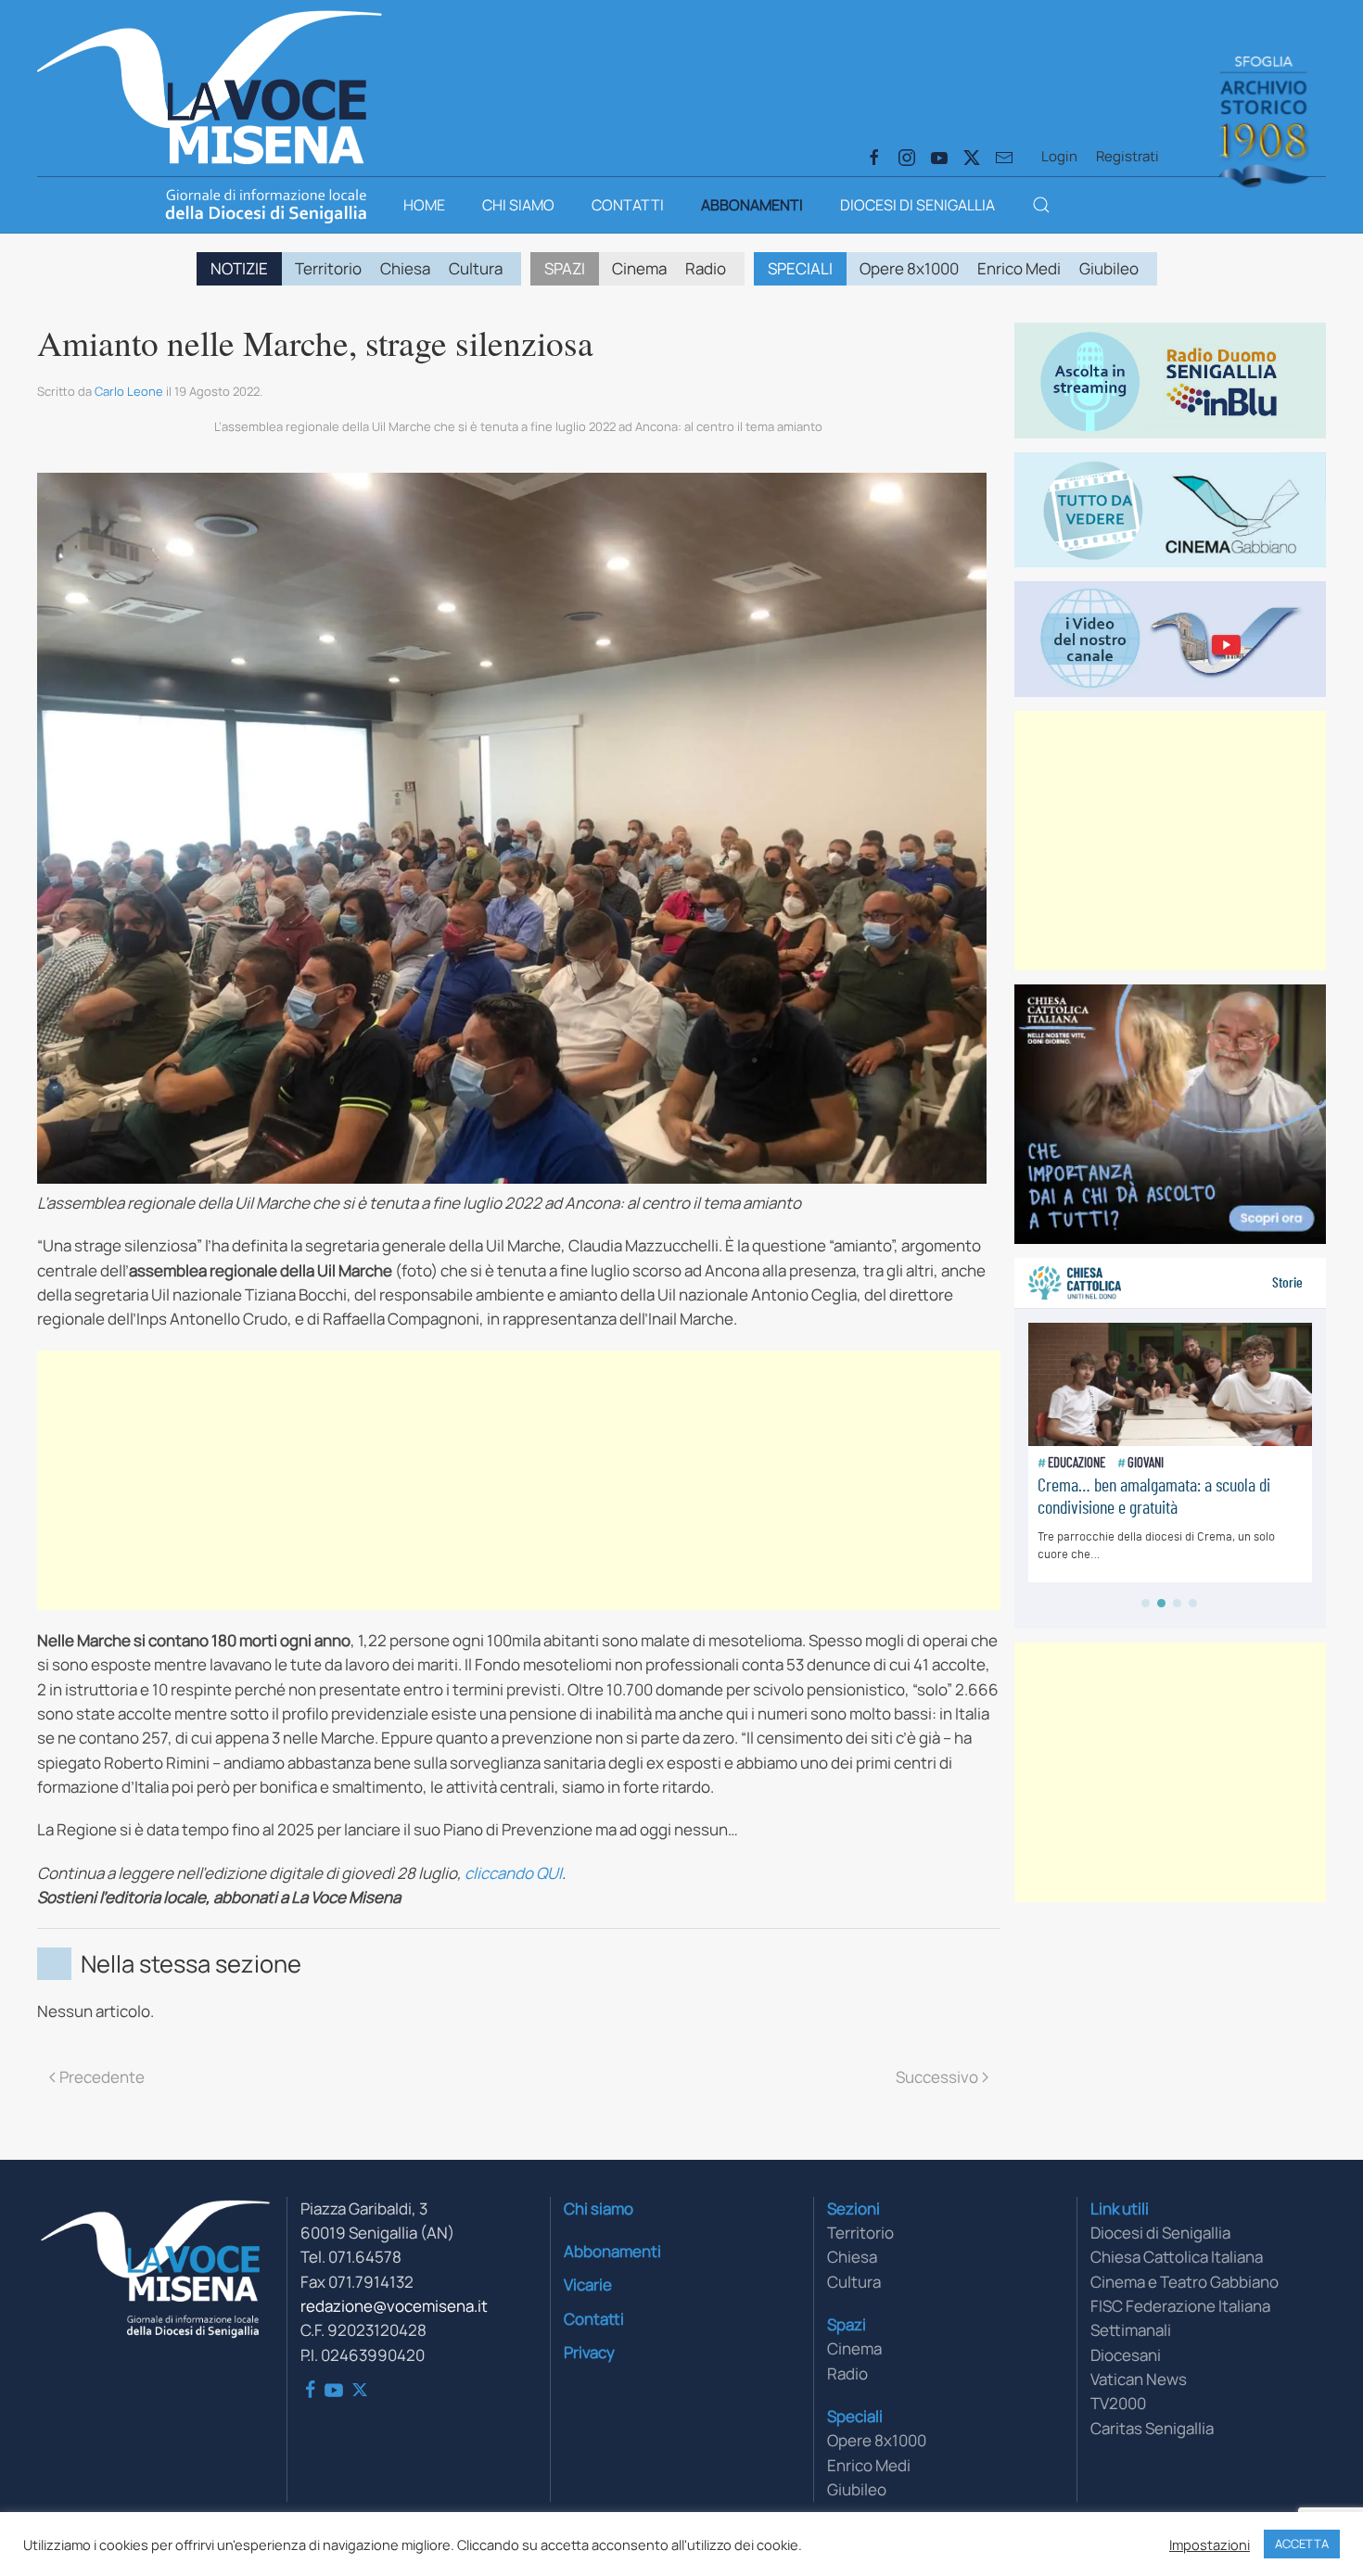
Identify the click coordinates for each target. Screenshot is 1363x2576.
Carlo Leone (129, 391)
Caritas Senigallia (1152, 2428)
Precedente (102, 2077)
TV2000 (1118, 2403)
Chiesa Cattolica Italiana (1177, 2257)
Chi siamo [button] (518, 205)
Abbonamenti (752, 205)
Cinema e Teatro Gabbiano (1185, 2282)
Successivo (937, 2077)
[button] (1041, 205)
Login (1059, 156)
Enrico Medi (1019, 268)
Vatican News (1139, 2379)
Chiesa (405, 268)
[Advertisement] (519, 1480)
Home (424, 205)
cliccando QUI (513, 1873)
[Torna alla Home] (210, 83)
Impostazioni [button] (1210, 2544)
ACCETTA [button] (1302, 2544)
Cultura (476, 268)
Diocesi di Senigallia (917, 205)
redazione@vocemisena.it (394, 2306)
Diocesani (1126, 2355)
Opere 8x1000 (909, 268)
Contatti (628, 205)
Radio (706, 268)
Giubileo (1109, 268)
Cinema (639, 268)
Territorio (328, 268)
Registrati (1127, 156)
